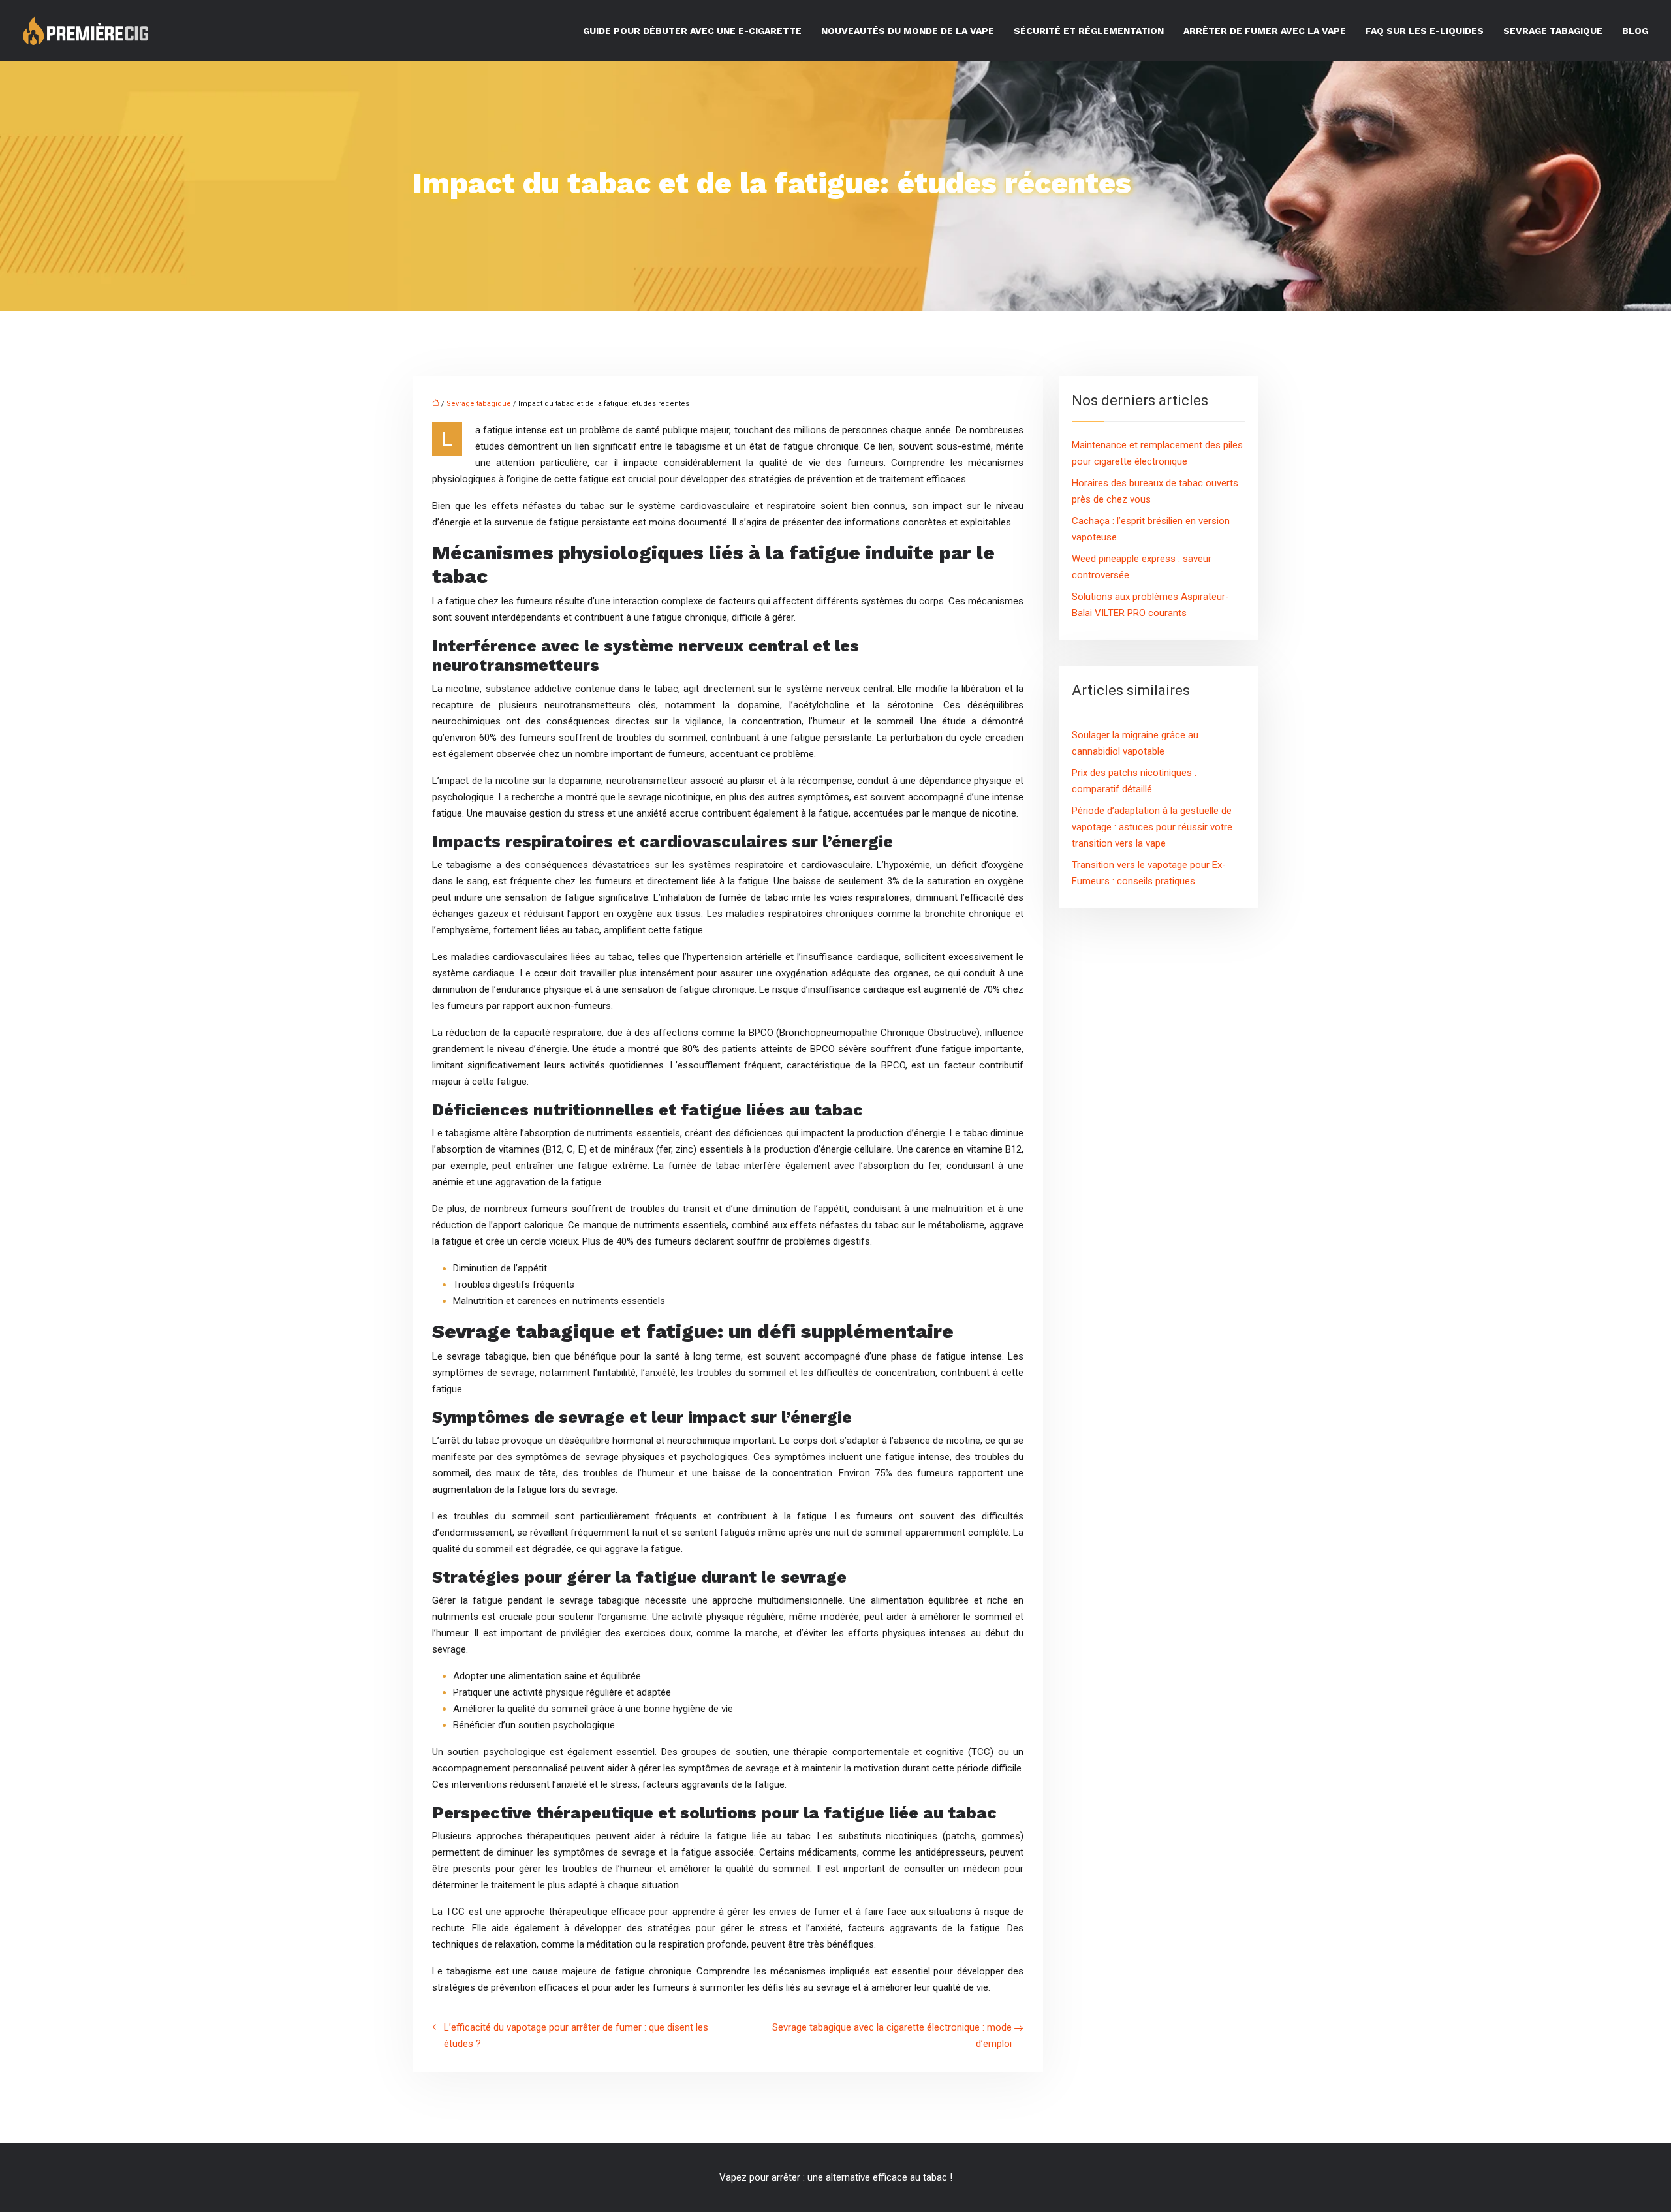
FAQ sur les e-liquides (1425, 31)
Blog (1635, 31)
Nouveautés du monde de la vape (908, 31)
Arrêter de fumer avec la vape (1265, 31)
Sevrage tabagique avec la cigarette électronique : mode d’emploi (892, 2035)
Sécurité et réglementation (1089, 31)
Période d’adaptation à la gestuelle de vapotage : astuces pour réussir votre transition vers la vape (1152, 827)
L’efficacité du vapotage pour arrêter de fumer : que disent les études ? (576, 2035)
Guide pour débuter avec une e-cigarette (692, 31)
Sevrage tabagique (1553, 31)
